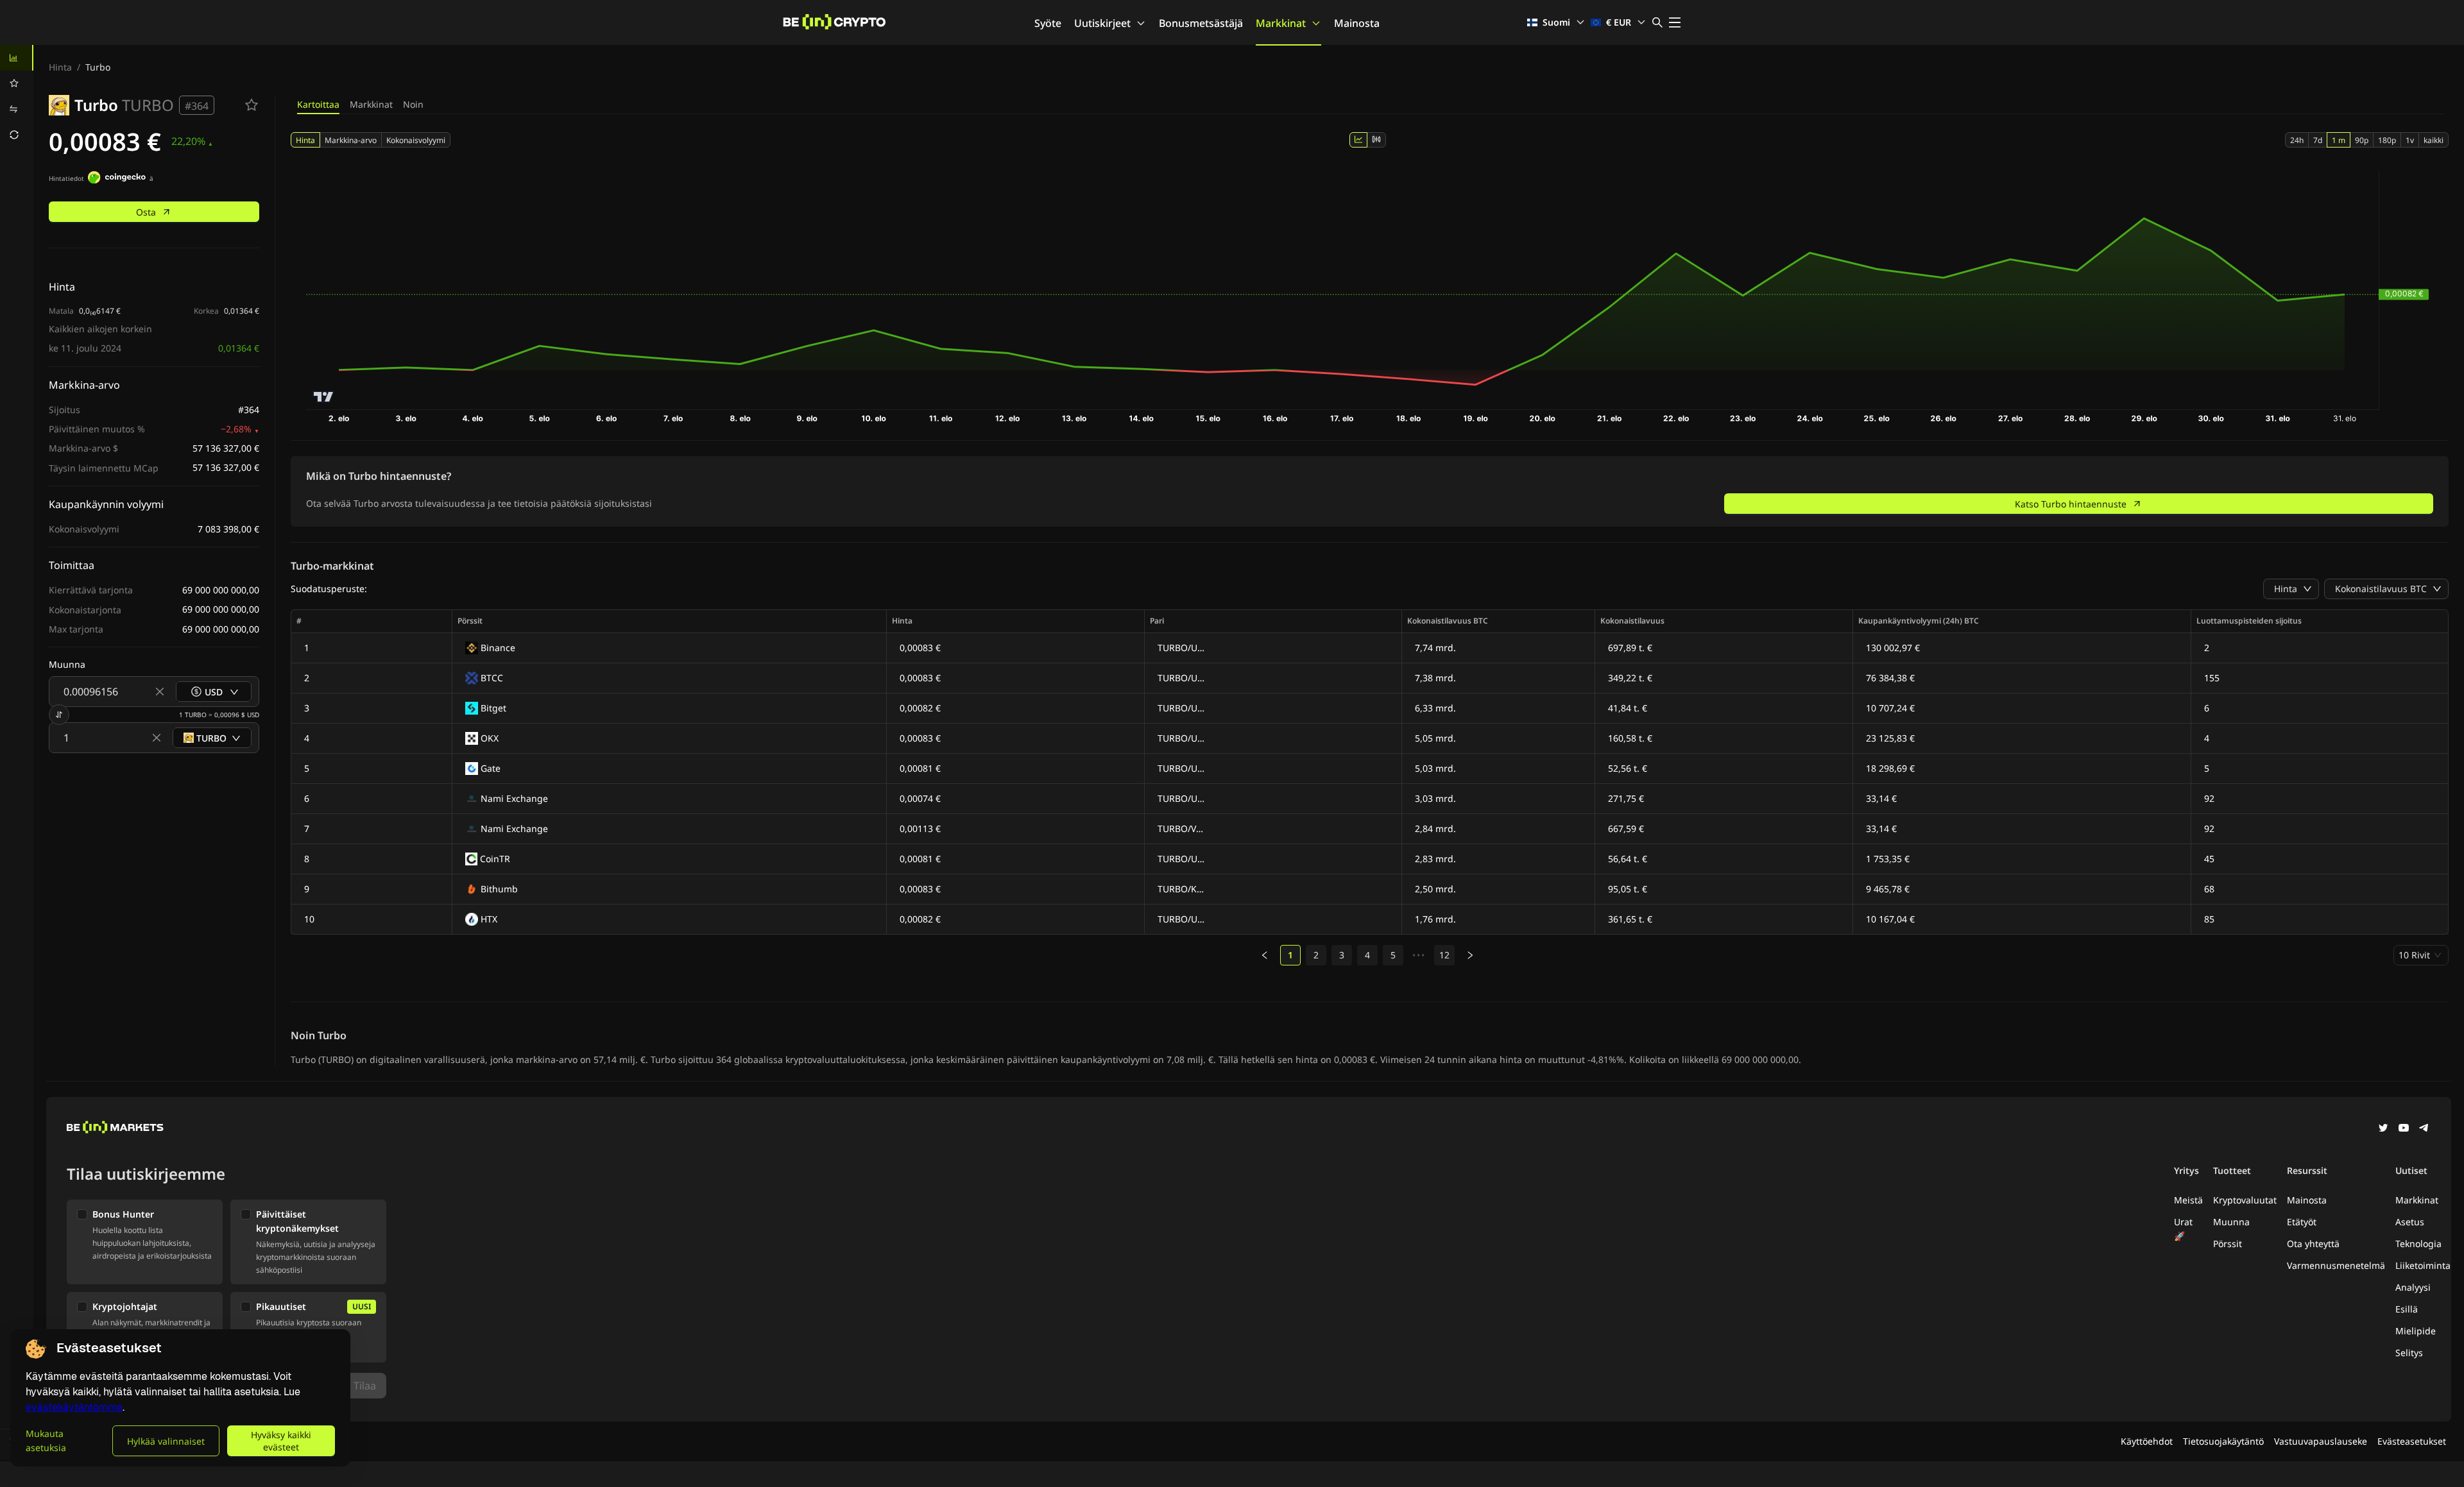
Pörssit (2228, 1244)
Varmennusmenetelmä (2336, 1265)
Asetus (2410, 1222)
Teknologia (2418, 1244)
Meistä (2188, 1200)
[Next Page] (1470, 955)
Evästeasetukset (2412, 1441)
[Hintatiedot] (117, 179)
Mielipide (2416, 1331)
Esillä (2407, 1309)
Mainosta (1357, 23)
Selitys (2409, 1353)
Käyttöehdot (2147, 1441)
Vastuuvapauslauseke (2321, 1441)
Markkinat (1281, 23)
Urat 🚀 (2183, 1229)
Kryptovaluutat (2245, 1200)
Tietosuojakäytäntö (2223, 1441)
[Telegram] (2424, 1129)
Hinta (60, 67)
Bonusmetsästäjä (1201, 23)
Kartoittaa (318, 104)
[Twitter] (2383, 1129)
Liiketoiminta (2423, 1265)
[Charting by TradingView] (324, 397)
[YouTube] (2404, 1129)
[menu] (17, 96)
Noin (413, 104)
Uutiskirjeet (1102, 23)
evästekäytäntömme (74, 1407)
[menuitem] (17, 58)
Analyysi (2413, 1287)
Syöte (1048, 23)
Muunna (2231, 1222)
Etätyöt (2302, 1222)
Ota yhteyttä (2313, 1244)
